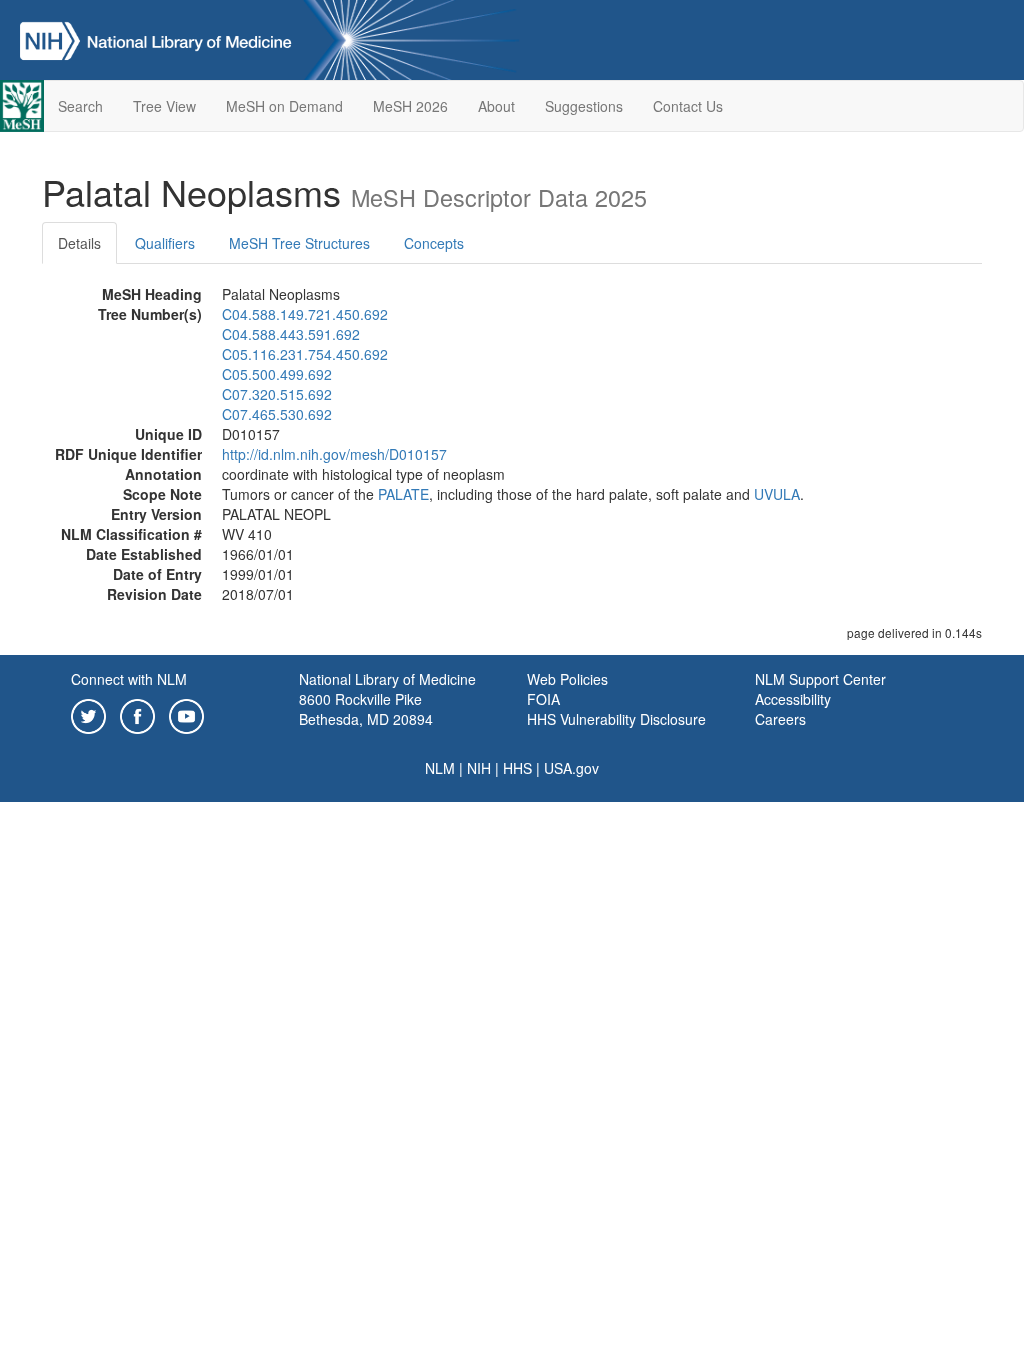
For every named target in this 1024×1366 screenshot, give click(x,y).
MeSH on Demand (284, 106)
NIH (479, 768)
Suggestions (584, 106)
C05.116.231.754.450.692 (305, 354)
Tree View (164, 106)
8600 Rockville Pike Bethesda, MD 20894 (366, 709)
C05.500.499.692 (277, 374)
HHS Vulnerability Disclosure (616, 719)
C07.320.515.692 (277, 394)
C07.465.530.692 (277, 414)
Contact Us (688, 106)
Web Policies (567, 679)
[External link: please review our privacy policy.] (88, 714)
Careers (780, 719)
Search (80, 106)
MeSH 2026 (410, 106)
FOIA (543, 699)
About (496, 106)
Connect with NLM (129, 679)
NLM (440, 768)
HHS (517, 768)
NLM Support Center (820, 679)
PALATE (403, 494)
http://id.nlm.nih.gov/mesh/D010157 (334, 454)
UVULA (777, 494)
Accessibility (793, 699)
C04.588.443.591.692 (291, 334)
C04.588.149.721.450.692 (305, 314)
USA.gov (571, 768)
